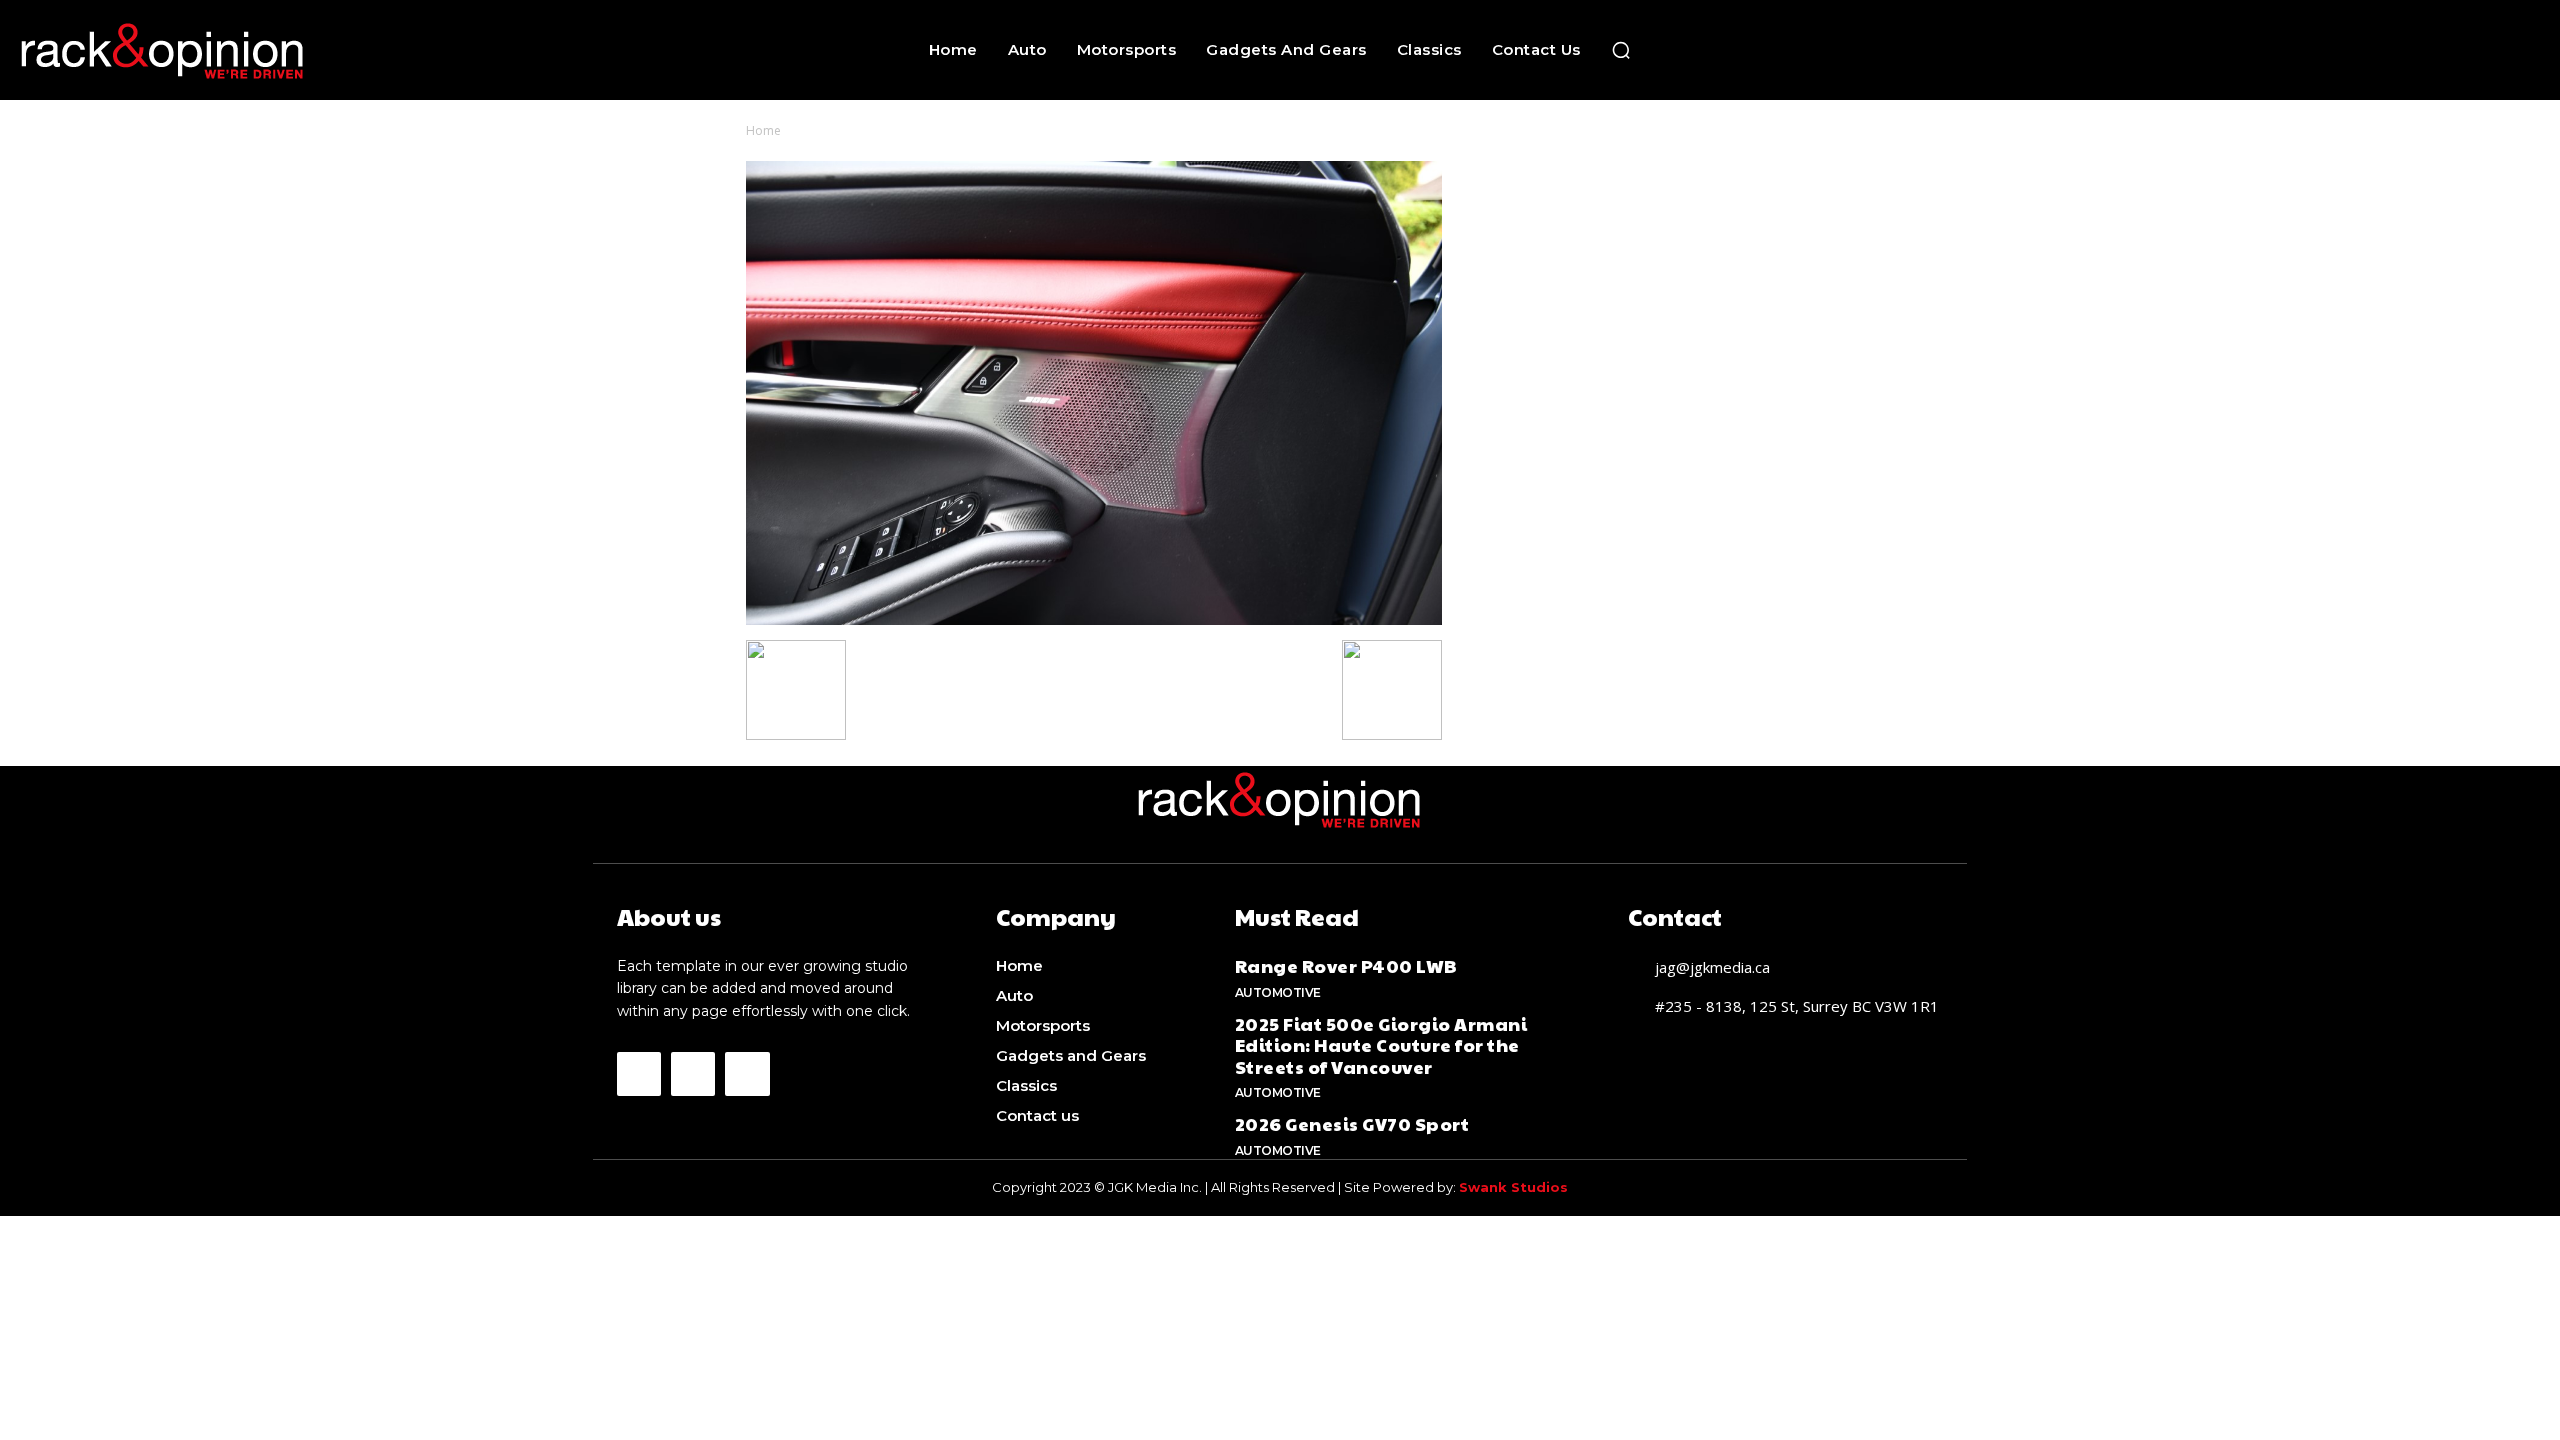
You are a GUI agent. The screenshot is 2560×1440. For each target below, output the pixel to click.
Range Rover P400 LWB (1346, 965)
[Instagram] (693, 1074)
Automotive (1278, 992)
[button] (1621, 50)
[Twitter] (747, 1074)
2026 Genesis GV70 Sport (1352, 1123)
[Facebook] (639, 1074)
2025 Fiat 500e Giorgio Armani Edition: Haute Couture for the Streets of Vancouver (1381, 1045)
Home (763, 130)
